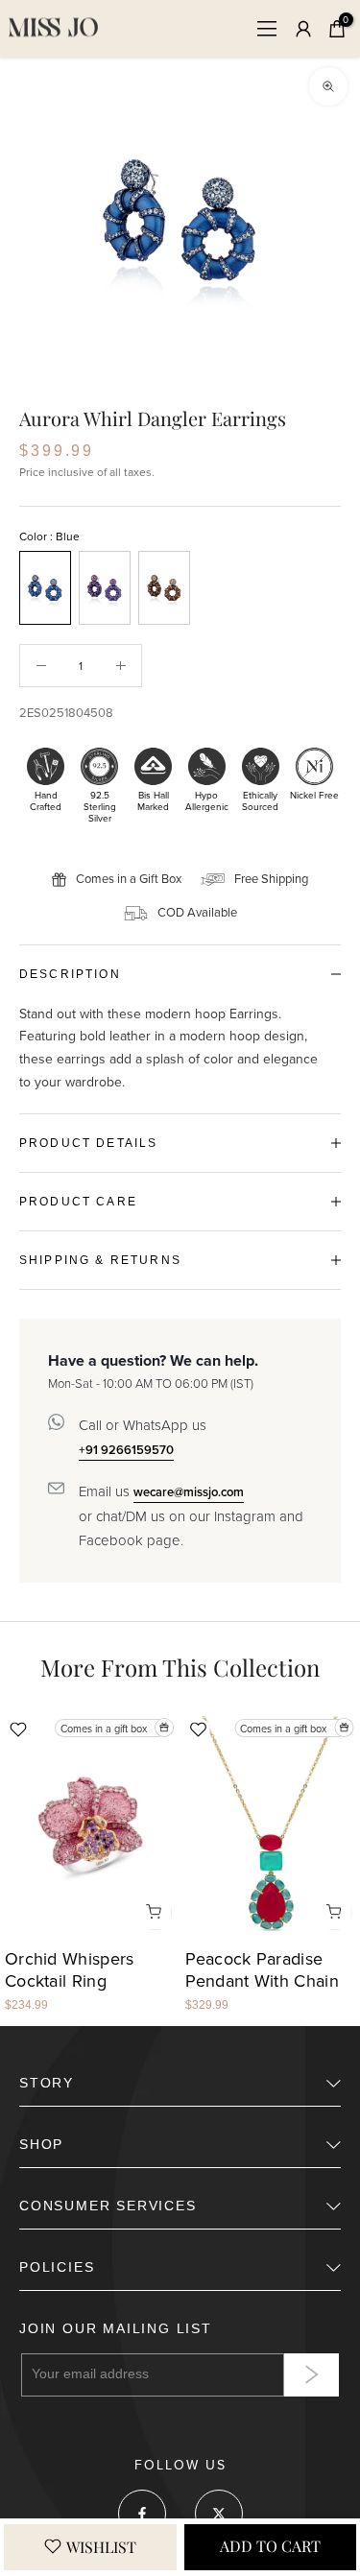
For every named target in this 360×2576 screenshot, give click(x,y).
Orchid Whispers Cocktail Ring (70, 1971)
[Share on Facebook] (142, 2514)
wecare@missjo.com (189, 1492)
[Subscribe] (312, 2375)
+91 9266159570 (126, 1450)
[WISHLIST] (90, 2547)
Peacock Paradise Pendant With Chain (262, 1971)
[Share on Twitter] (219, 2514)
